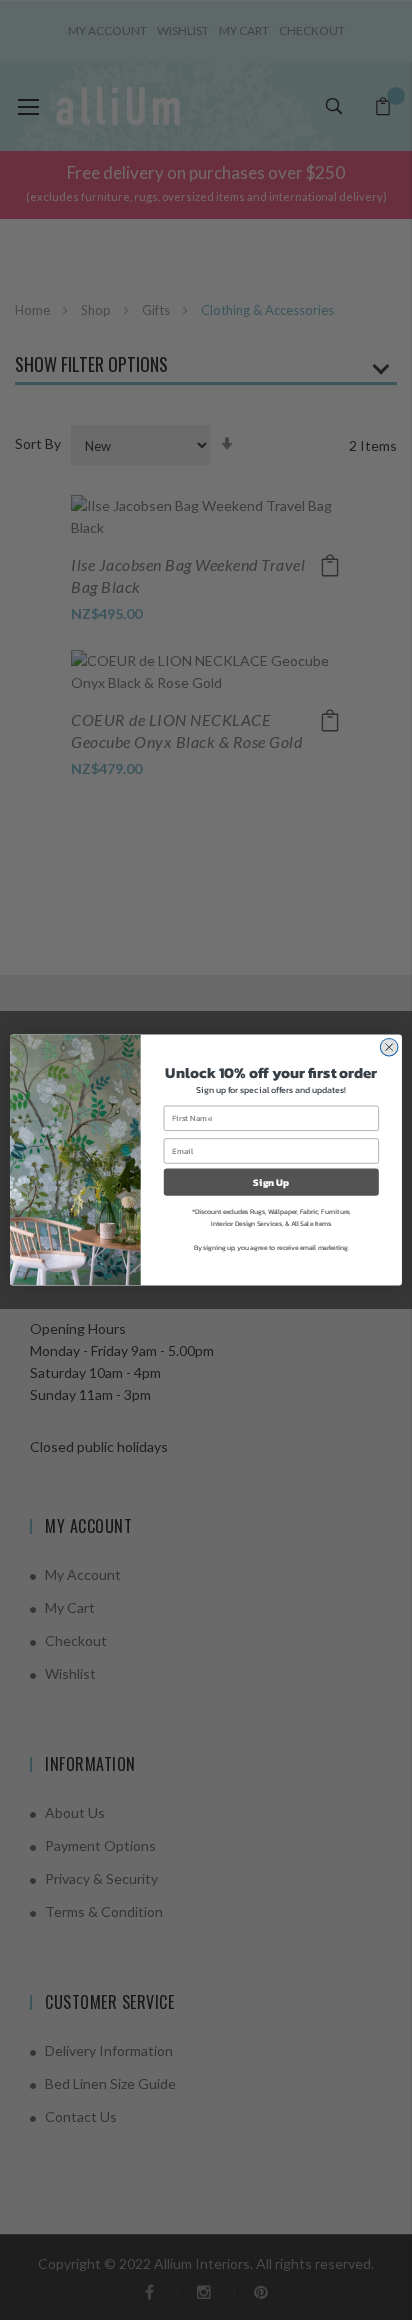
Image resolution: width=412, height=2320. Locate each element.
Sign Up (271, 1181)
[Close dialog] (389, 1047)
